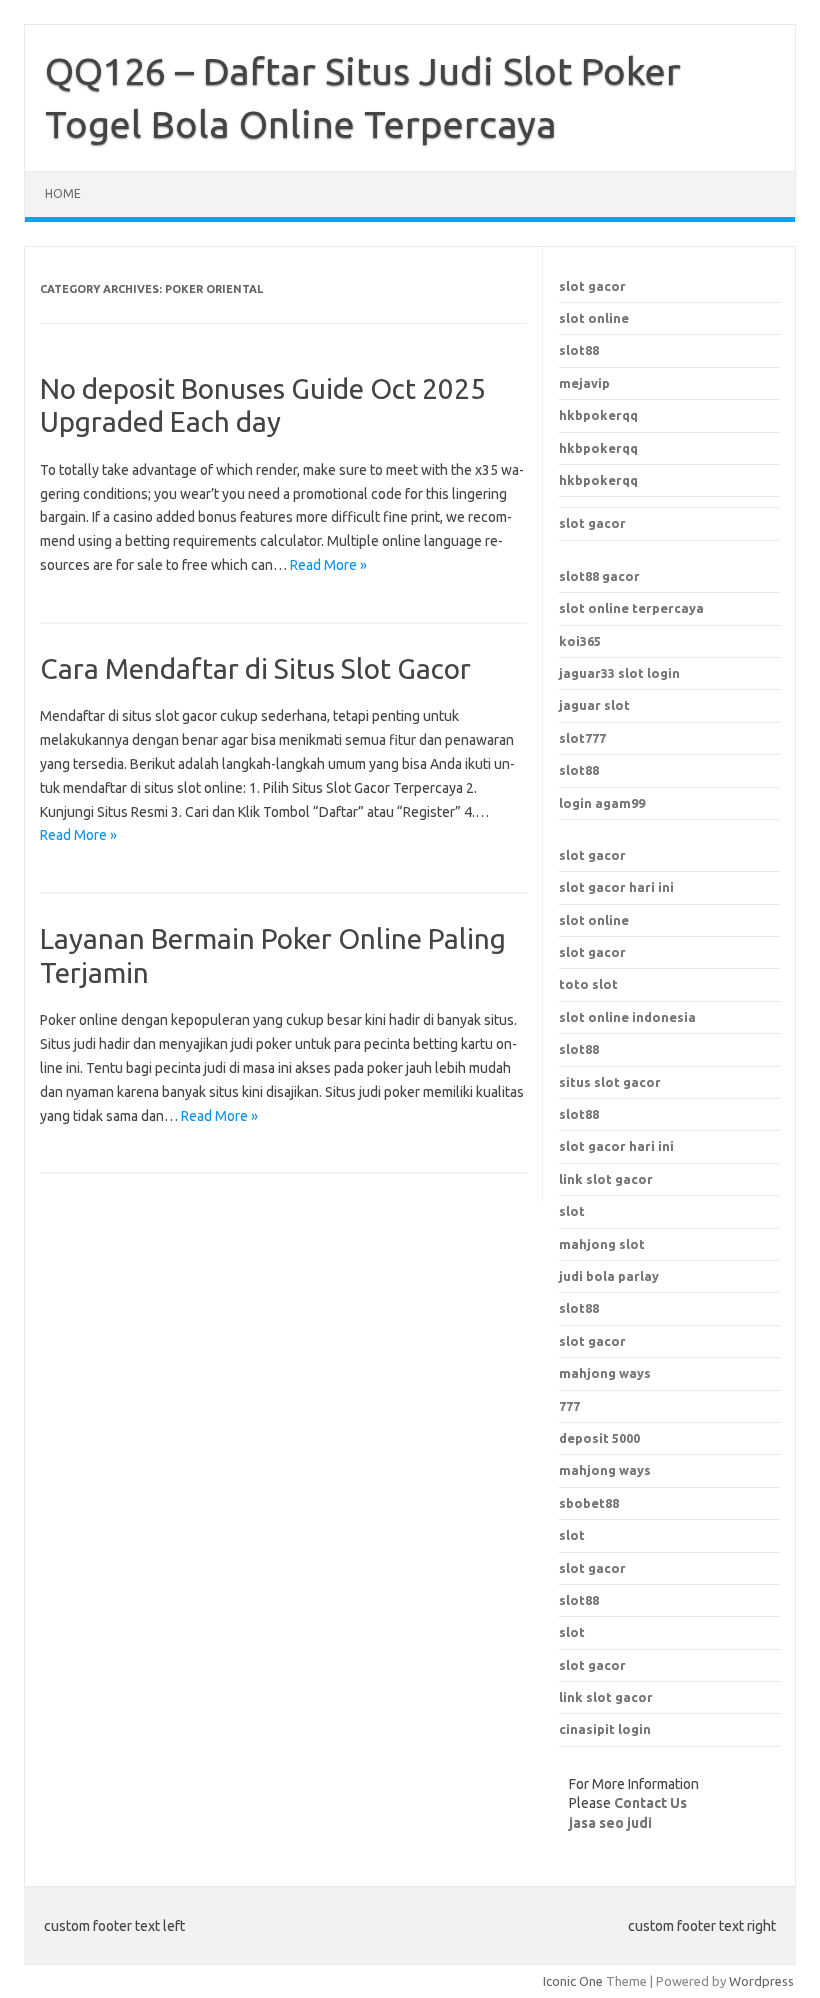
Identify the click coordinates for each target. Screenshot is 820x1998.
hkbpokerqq (598, 415)
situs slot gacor (610, 1082)
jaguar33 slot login (619, 673)
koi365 (580, 641)
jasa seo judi (610, 1823)
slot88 (579, 350)
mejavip (584, 383)
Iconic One (573, 1981)
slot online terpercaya (631, 608)
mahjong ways (605, 1373)
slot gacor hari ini (616, 887)
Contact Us (650, 1803)
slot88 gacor (599, 576)
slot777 (582, 738)
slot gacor (592, 286)
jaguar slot (594, 705)
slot (572, 1535)
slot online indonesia (627, 1017)
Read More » (328, 565)
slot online (594, 318)
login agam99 (602, 803)
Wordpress (761, 1981)
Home (63, 193)
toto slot (588, 984)
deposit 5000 (599, 1438)
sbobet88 (589, 1503)
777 (569, 1406)
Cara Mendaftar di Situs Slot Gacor (255, 668)
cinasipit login (605, 1729)
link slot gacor (606, 1179)
